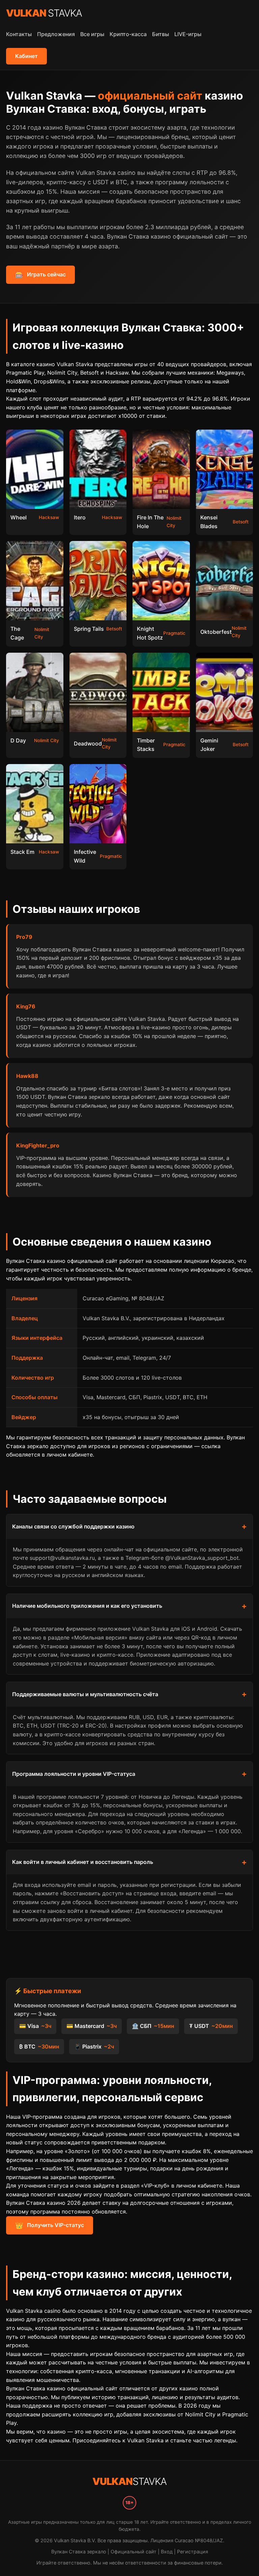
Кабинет (26, 56)
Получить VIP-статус (50, 2225)
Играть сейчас (40, 275)
